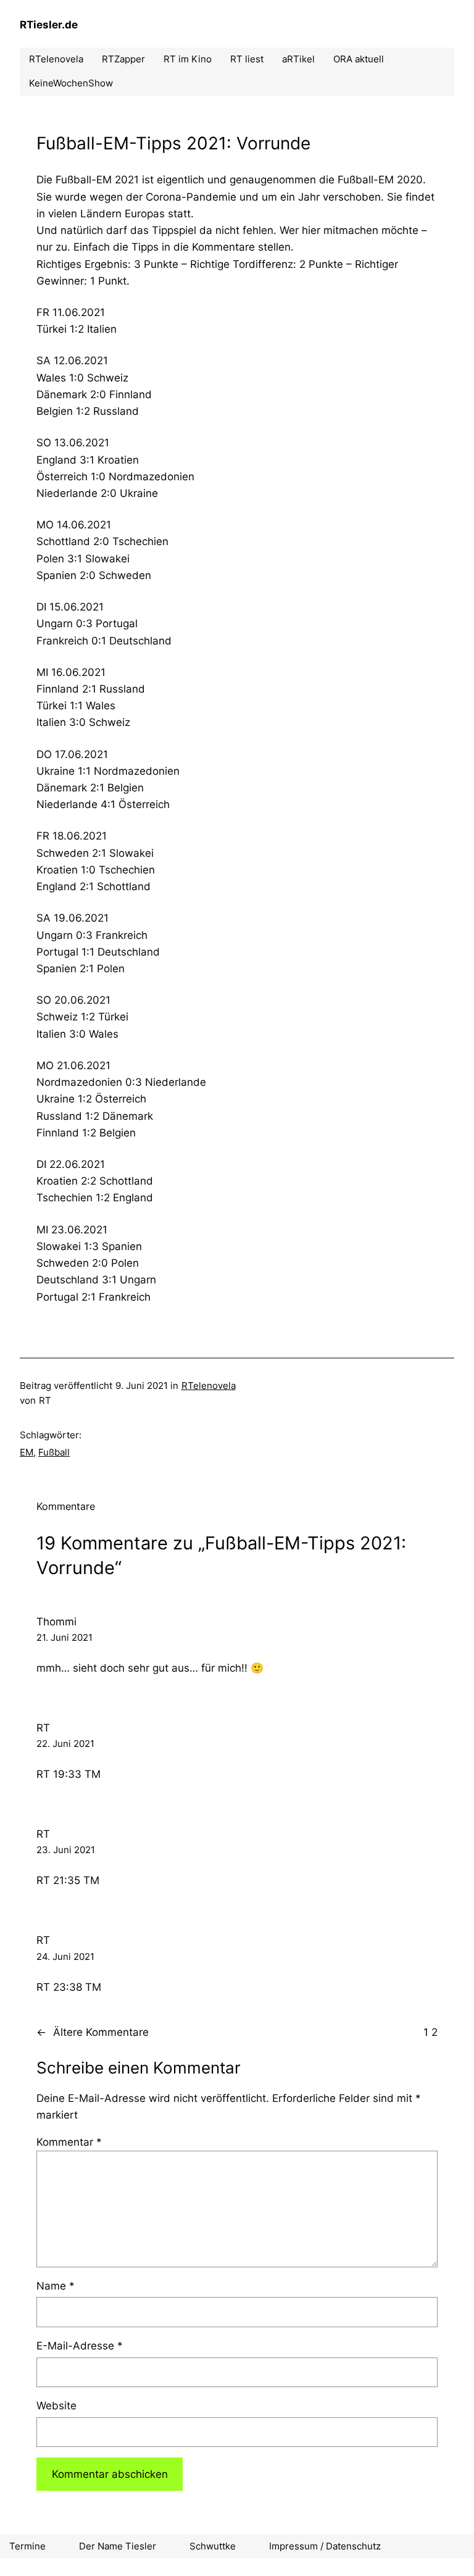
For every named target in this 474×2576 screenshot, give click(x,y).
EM (27, 1452)
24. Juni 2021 (65, 1957)
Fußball (54, 1452)
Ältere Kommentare (93, 2032)
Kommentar (69, 2142)
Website (56, 2406)
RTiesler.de (49, 25)
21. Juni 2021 (64, 1637)
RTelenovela (209, 1386)
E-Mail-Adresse (80, 2346)
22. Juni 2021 (65, 1744)
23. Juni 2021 (66, 1850)
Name (56, 2286)
